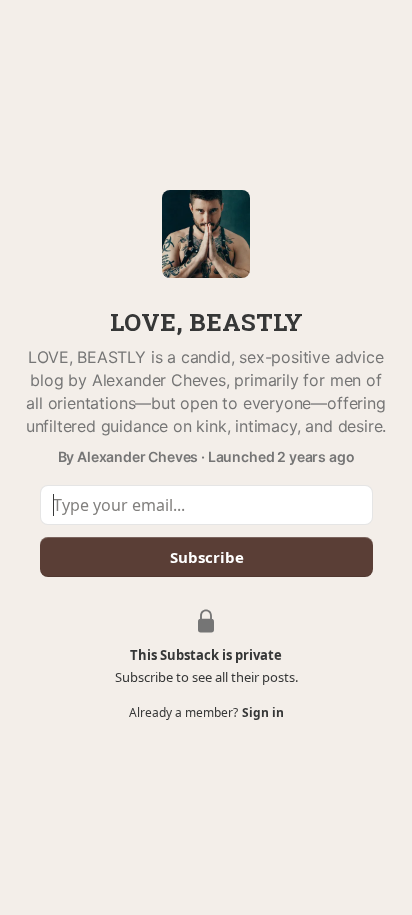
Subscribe (206, 557)
